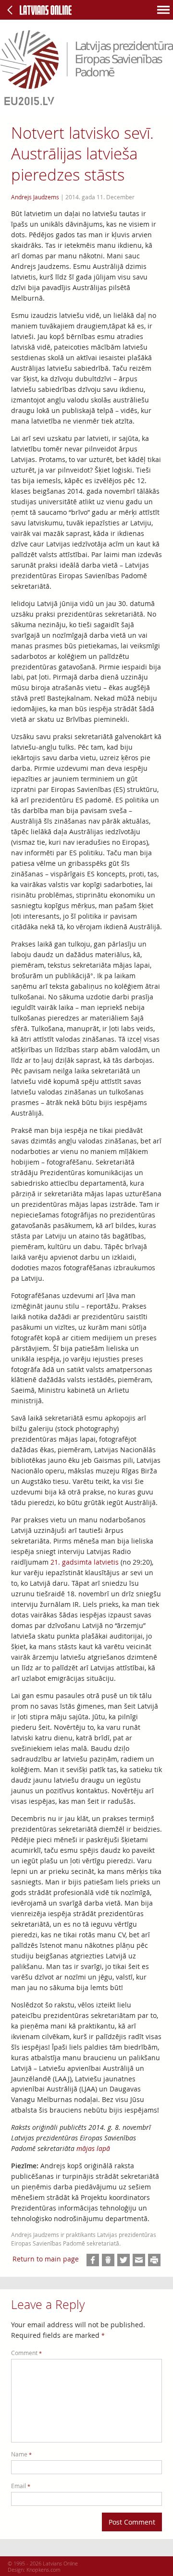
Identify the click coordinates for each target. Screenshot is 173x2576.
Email (21, 2486)
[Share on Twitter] (124, 2260)
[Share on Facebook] (93, 2260)
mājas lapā (93, 2148)
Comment (26, 2353)
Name (21, 2454)
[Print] (154, 2260)
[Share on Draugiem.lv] (108, 2260)
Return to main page (46, 2259)
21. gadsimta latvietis (85, 1562)
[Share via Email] (139, 2260)
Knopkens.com (43, 2570)
